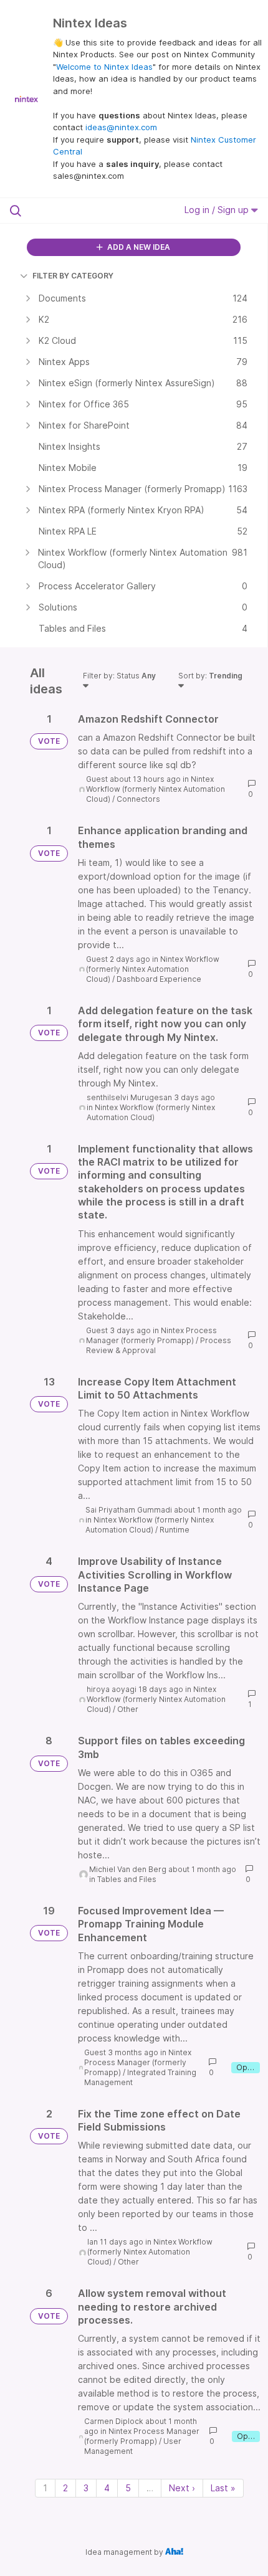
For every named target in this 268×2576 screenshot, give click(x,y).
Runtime (175, 1530)
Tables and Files (127, 1879)
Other (128, 1709)
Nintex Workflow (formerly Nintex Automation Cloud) (156, 789)
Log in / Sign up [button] (218, 210)
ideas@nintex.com (121, 127)
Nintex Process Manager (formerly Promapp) (151, 1335)
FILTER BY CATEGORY (73, 276)
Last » (223, 2488)
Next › (182, 2488)
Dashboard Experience (159, 979)
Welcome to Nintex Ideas (104, 67)
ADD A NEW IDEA (138, 247)
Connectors (138, 799)
